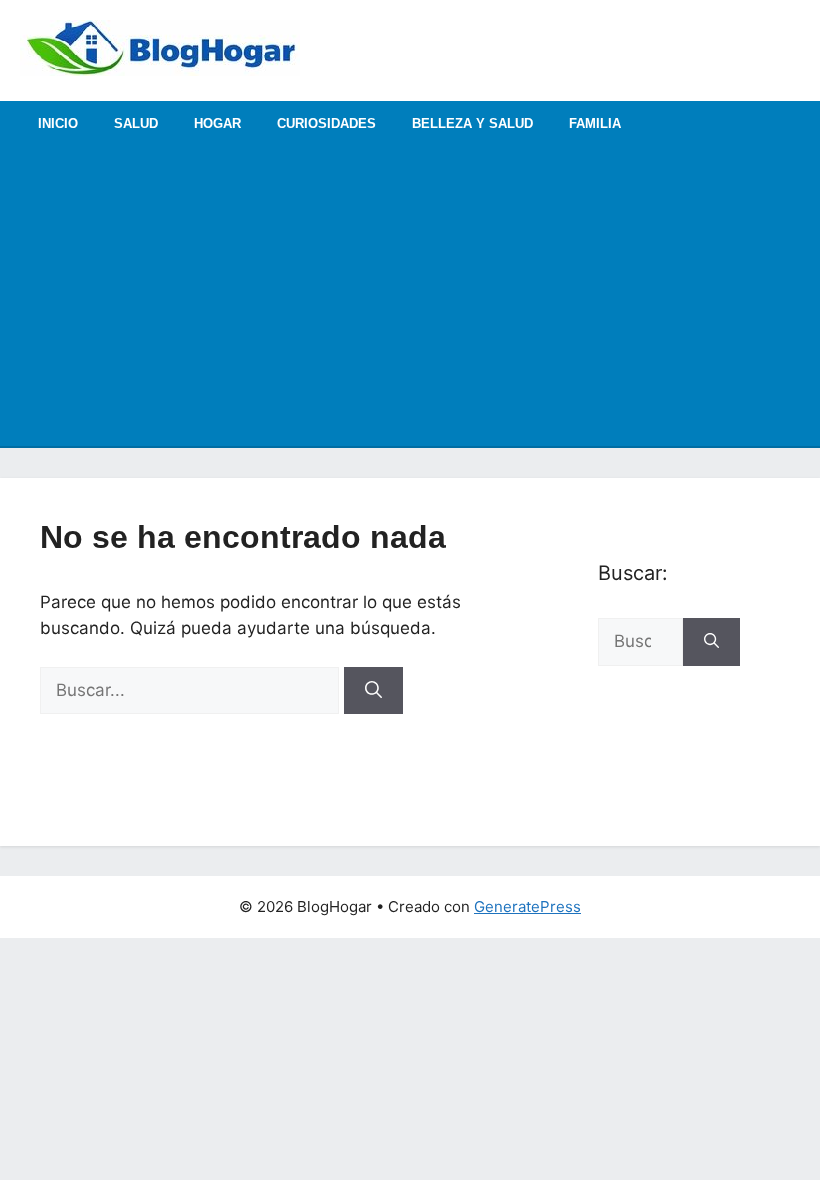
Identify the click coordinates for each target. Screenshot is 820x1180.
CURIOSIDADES (326, 123)
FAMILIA (595, 123)
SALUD (136, 123)
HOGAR (217, 123)
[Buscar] (373, 691)
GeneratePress (527, 906)
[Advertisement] (410, 296)
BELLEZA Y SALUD (472, 123)
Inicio (58, 123)
